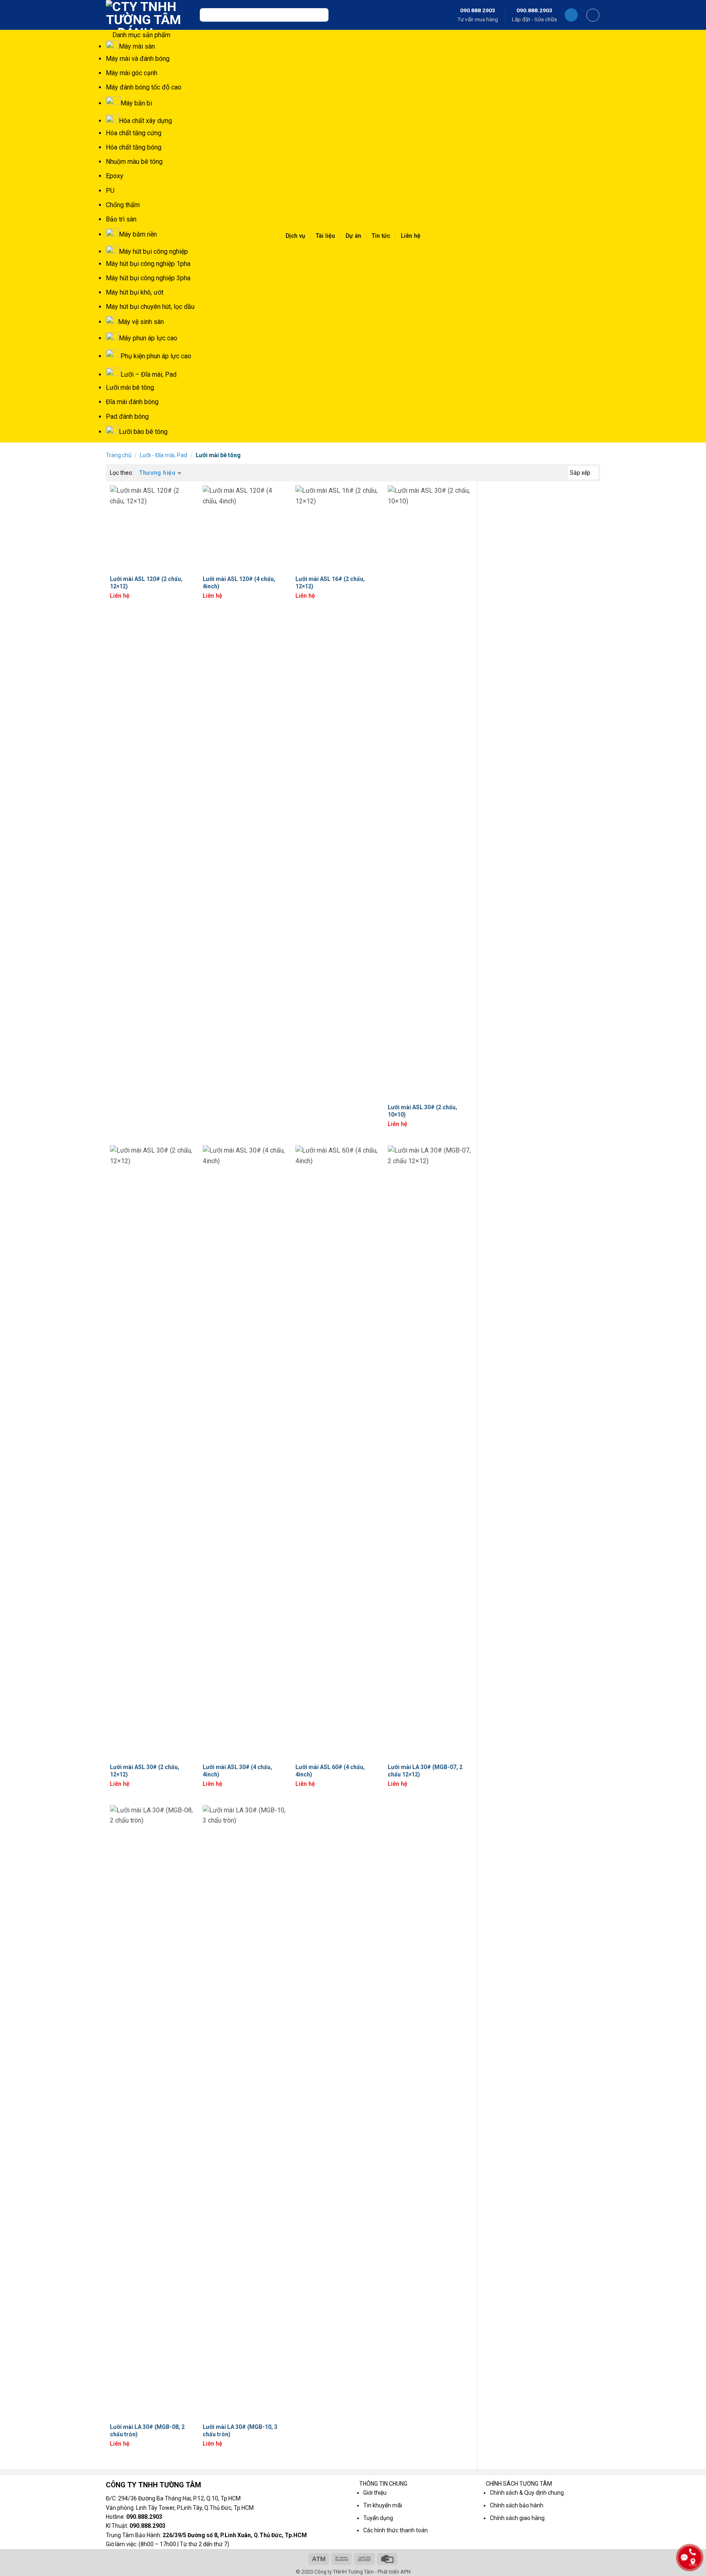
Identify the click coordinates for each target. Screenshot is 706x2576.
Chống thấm (123, 205)
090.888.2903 (534, 10)
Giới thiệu (375, 2493)
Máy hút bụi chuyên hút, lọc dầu (150, 307)
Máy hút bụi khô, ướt (135, 292)
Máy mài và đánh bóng (138, 59)
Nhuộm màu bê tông (134, 162)
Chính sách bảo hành (517, 2505)
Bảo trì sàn (121, 219)
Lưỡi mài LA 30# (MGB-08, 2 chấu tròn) (147, 2431)
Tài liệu (325, 236)
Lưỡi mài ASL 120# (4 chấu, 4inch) (239, 583)
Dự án (353, 236)
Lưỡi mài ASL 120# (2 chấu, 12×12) (146, 583)
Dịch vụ (295, 236)
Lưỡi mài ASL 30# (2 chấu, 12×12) (145, 1771)
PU (110, 191)
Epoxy (115, 176)
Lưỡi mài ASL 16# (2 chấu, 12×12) (330, 583)
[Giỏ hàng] (593, 15)
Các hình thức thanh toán (395, 2530)
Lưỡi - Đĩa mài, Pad (163, 455)
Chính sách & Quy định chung (527, 2493)
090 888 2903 (478, 10)
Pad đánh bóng (127, 417)
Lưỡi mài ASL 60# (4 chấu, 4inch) (330, 1771)
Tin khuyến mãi (383, 2505)
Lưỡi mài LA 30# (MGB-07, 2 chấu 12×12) (425, 1771)
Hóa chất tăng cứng (134, 133)
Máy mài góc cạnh (132, 73)
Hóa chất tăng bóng (134, 147)
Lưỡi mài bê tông (130, 388)
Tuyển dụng (378, 2518)
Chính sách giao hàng (517, 2518)
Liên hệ (411, 236)
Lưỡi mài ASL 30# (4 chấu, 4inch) (237, 1771)
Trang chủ (119, 455)
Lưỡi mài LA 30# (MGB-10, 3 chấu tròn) (240, 2431)
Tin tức (381, 236)
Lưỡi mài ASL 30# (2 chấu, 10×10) (422, 1111)
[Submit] (320, 15)
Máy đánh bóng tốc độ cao (144, 87)
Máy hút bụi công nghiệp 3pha (148, 278)
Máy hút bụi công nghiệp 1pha (148, 264)
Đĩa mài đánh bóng (132, 402)
